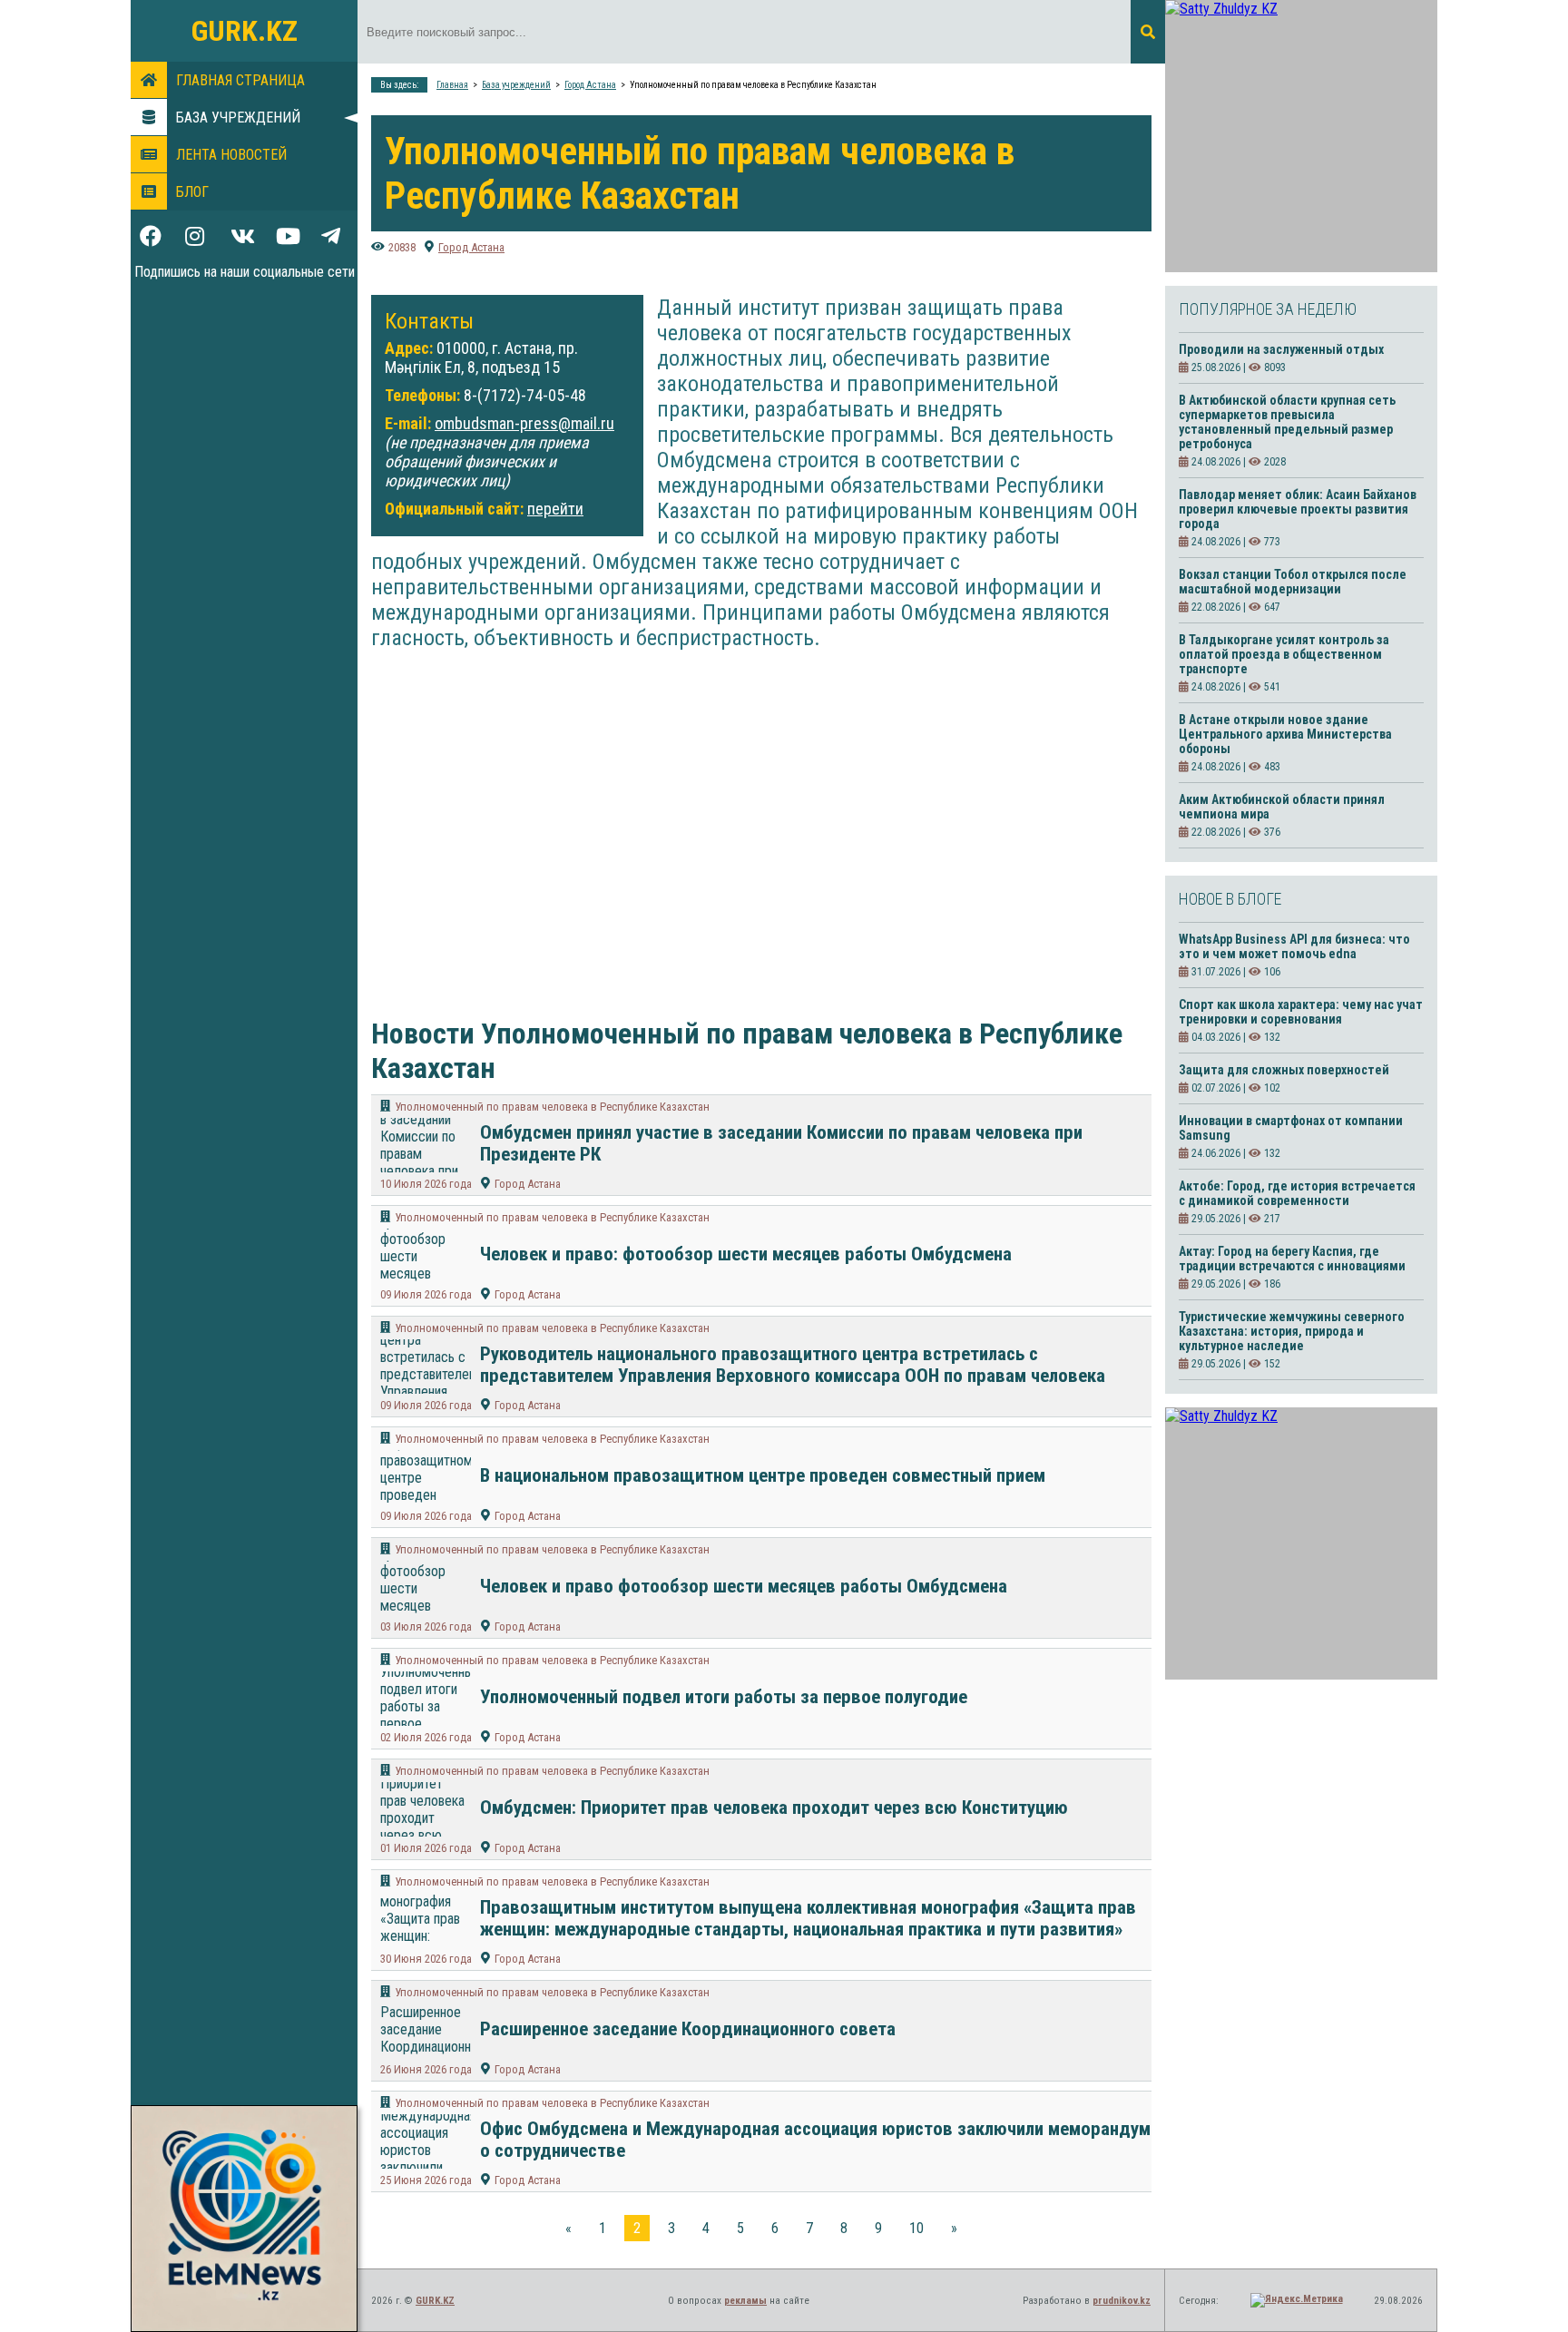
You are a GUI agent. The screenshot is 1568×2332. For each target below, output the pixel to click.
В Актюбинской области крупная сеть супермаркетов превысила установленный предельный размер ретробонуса (1287, 422)
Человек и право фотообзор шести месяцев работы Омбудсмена (744, 1586)
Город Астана (590, 85)
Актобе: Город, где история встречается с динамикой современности (1297, 1193)
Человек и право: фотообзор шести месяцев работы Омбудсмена (746, 1254)
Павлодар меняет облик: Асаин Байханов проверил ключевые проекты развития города (1298, 509)
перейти (555, 509)
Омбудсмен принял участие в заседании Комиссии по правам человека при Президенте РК (781, 1143)
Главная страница (240, 80)
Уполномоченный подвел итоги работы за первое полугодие (724, 1697)
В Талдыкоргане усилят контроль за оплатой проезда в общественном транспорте (1284, 654)
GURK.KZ (245, 31)
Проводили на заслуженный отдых (1281, 349)
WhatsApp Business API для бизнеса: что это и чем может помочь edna (1294, 946)
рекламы (745, 2301)
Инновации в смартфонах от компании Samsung (1291, 1128)
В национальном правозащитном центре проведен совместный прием (763, 1475)
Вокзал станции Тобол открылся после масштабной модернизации (1293, 582)
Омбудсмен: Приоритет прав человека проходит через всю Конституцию (774, 1808)
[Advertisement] (748, 817)
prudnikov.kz (1122, 2301)
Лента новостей (231, 155)
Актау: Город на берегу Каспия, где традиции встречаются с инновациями (1292, 1259)
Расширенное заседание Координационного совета (688, 2029)
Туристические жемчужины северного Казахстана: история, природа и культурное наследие (1292, 1331)
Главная (452, 85)
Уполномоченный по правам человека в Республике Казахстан (552, 1107)
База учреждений (238, 118)
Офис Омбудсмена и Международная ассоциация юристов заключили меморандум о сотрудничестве (815, 2140)
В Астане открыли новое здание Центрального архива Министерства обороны (1285, 734)
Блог (192, 192)
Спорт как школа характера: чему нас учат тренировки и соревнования (1301, 1012)
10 (916, 2228)
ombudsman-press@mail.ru (524, 423)
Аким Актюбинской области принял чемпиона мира (1282, 807)
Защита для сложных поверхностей (1284, 1070)
